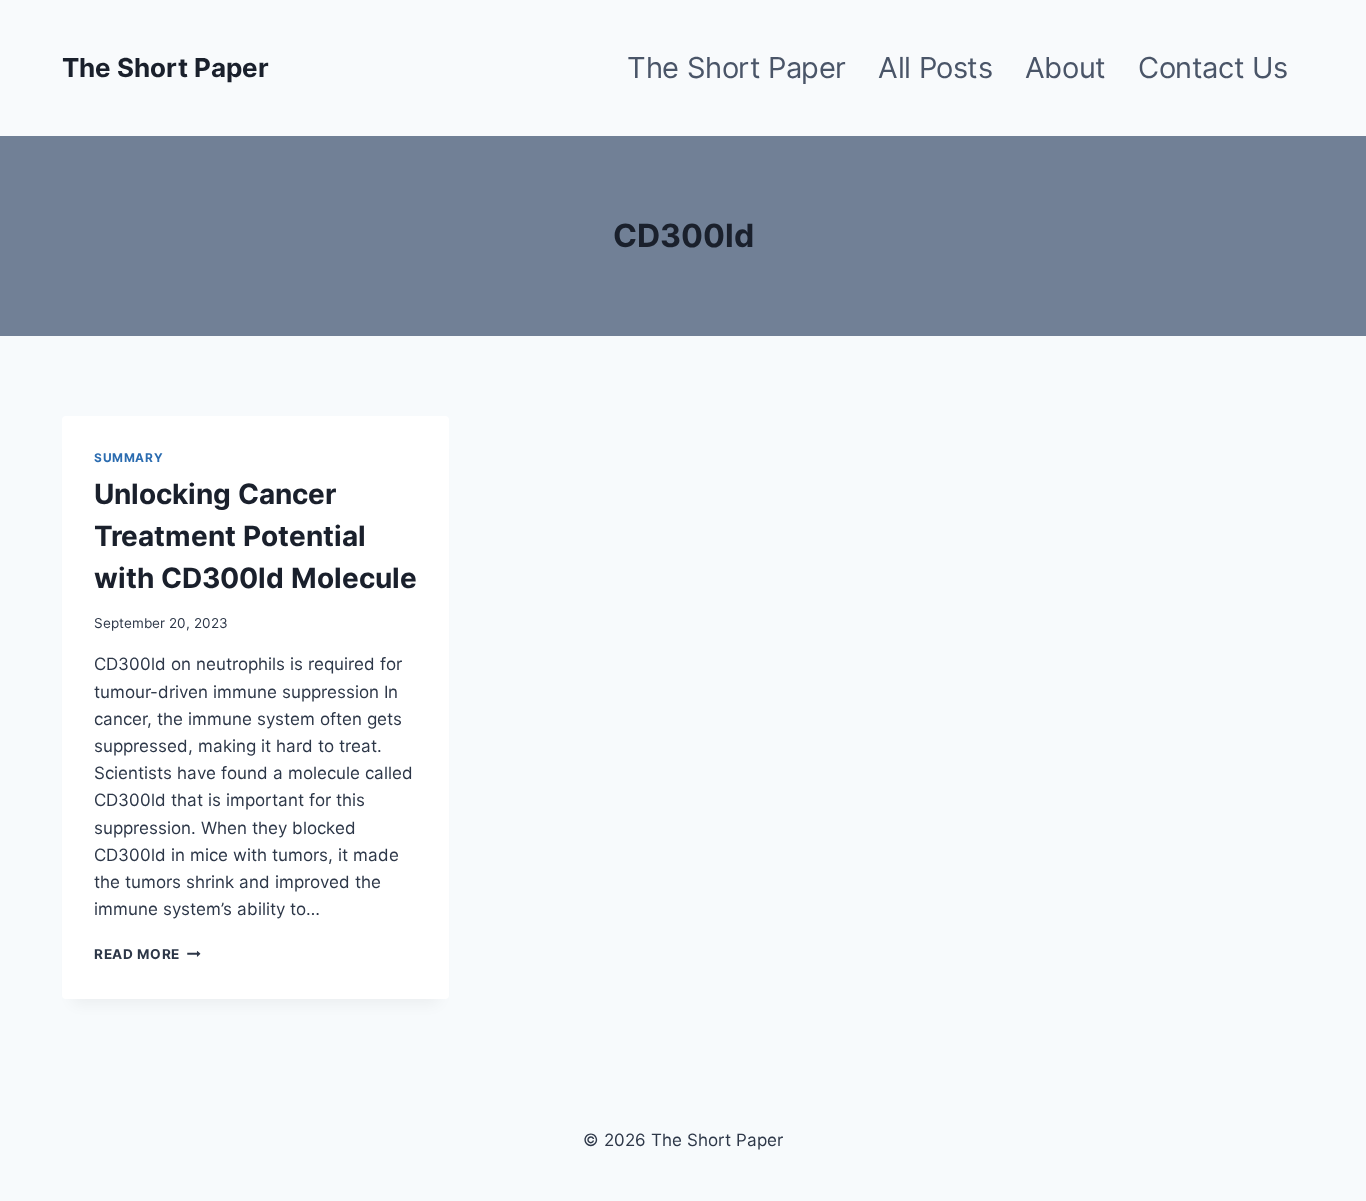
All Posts (935, 67)
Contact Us (1213, 67)
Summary (128, 457)
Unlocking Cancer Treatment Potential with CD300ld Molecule (255, 536)
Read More (147, 954)
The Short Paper (736, 67)
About (1065, 67)
